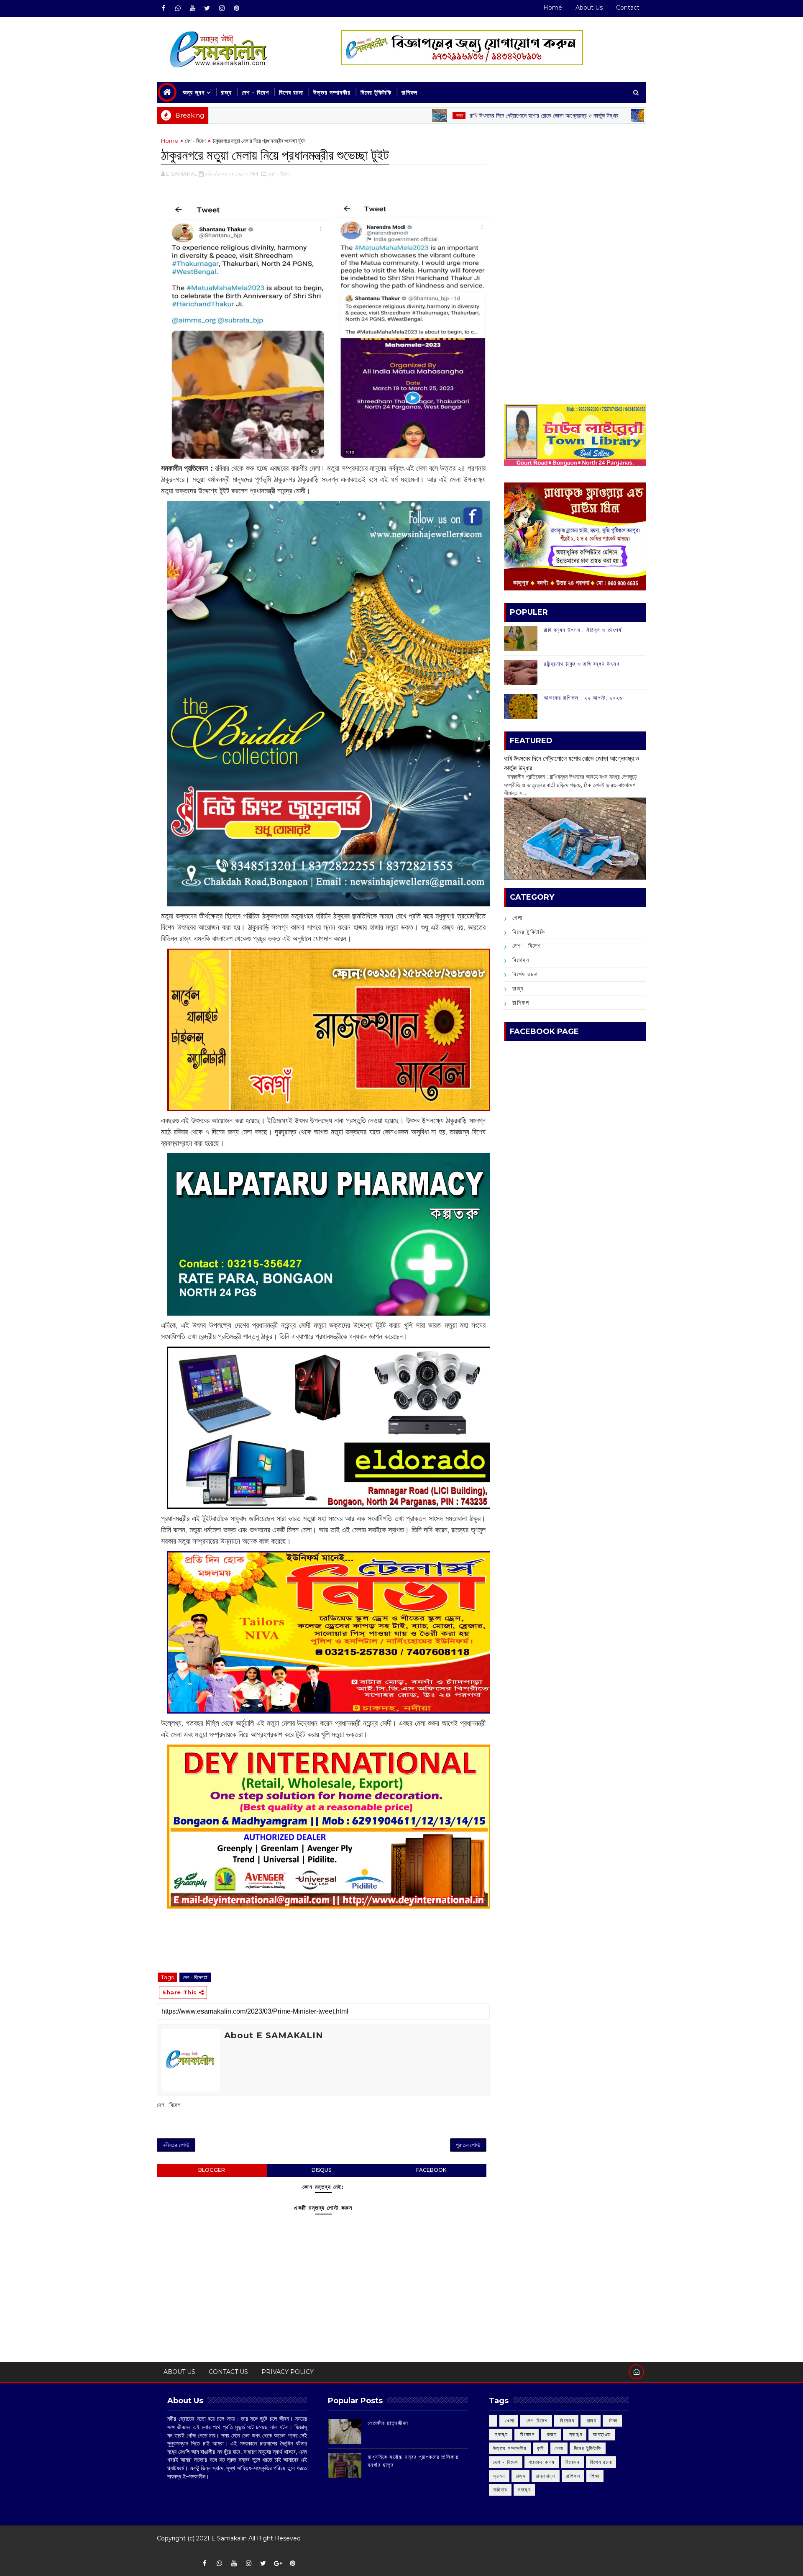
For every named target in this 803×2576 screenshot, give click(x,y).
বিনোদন (521, 960)
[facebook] (163, 8)
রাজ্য (226, 92)
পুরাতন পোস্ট (468, 2145)
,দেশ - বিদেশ (279, 174)
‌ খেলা (509, 2421)
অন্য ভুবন (194, 92)
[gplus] (278, 2563)
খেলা (517, 918)
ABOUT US (179, 2372)
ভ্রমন (499, 2476)
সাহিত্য (500, 2490)
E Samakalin (229, 2538)
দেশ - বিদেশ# (195, 1977)
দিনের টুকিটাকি (376, 92)
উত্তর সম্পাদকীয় (332, 92)
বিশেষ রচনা (291, 92)
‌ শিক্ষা (612, 2421)
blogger (212, 2170)
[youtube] (192, 8)
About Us (589, 8)
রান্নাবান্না (546, 2476)
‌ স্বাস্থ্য (501, 2434)
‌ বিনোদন (566, 2421)
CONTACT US (228, 2372)
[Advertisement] (575, 195)
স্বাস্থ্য (524, 2490)
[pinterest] (236, 8)
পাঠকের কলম (542, 2462)
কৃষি (541, 2448)
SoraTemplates (162, 2551)
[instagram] (222, 8)
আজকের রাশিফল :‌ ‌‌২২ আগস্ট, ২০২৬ (583, 698)
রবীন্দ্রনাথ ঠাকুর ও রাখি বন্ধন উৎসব (582, 664)
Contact (628, 8)
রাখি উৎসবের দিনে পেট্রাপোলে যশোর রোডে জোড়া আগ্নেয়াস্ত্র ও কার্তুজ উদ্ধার (434, 115)
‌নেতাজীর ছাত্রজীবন (388, 2423)
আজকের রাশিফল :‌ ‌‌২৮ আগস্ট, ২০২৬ (596, 115)
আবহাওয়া (602, 2434)
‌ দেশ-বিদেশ (536, 2421)
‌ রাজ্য (349, 115)
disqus (321, 2170)
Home (553, 8)
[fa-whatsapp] (178, 8)
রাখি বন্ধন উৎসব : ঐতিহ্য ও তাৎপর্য (583, 630)
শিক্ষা (595, 2476)
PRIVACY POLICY (288, 2372)
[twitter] (207, 8)
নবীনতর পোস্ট (176, 2145)
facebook (431, 2170)
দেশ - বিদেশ (255, 92)
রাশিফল (409, 92)
